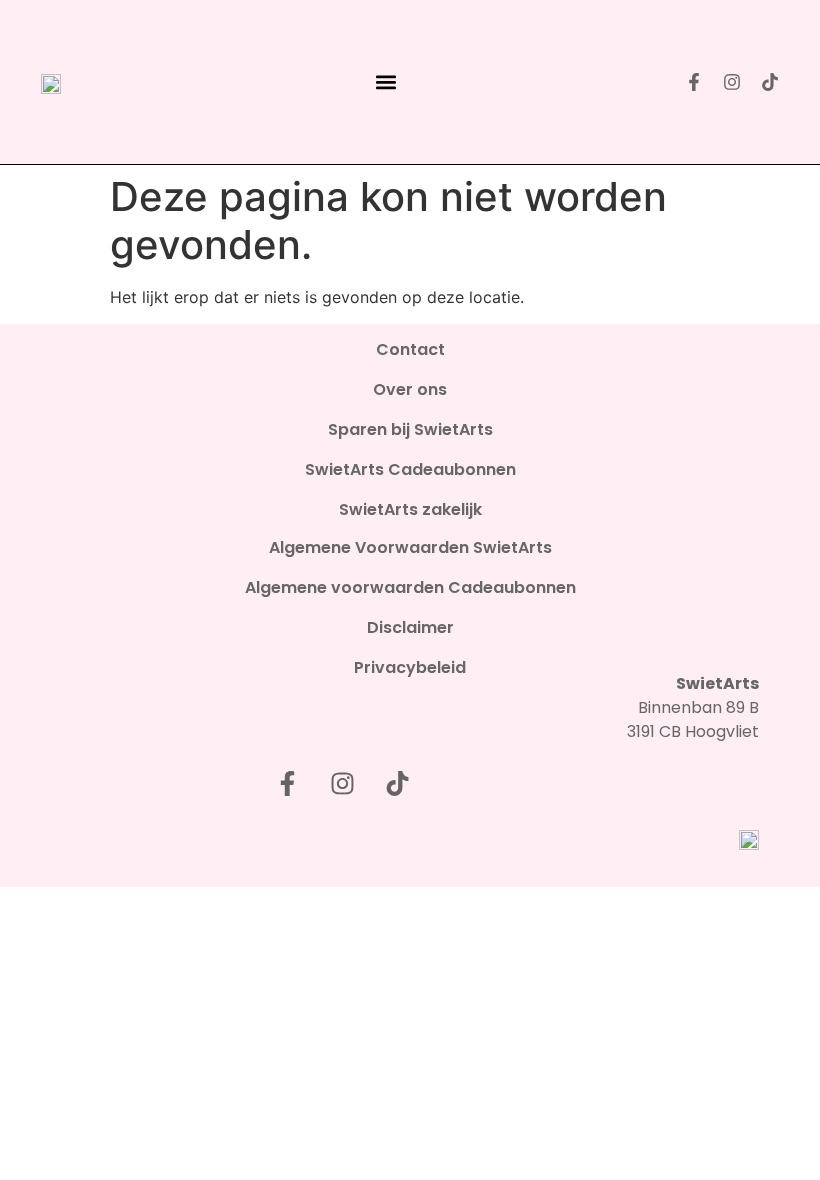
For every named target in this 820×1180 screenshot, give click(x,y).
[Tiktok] (770, 82)
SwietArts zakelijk (410, 510)
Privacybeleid (410, 668)
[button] (386, 82)
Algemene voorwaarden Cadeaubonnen (410, 588)
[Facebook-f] (694, 82)
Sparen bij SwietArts (410, 430)
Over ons (410, 390)
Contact (410, 350)
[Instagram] (732, 82)
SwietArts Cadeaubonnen (410, 470)
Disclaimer (410, 628)
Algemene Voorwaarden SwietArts (410, 548)
